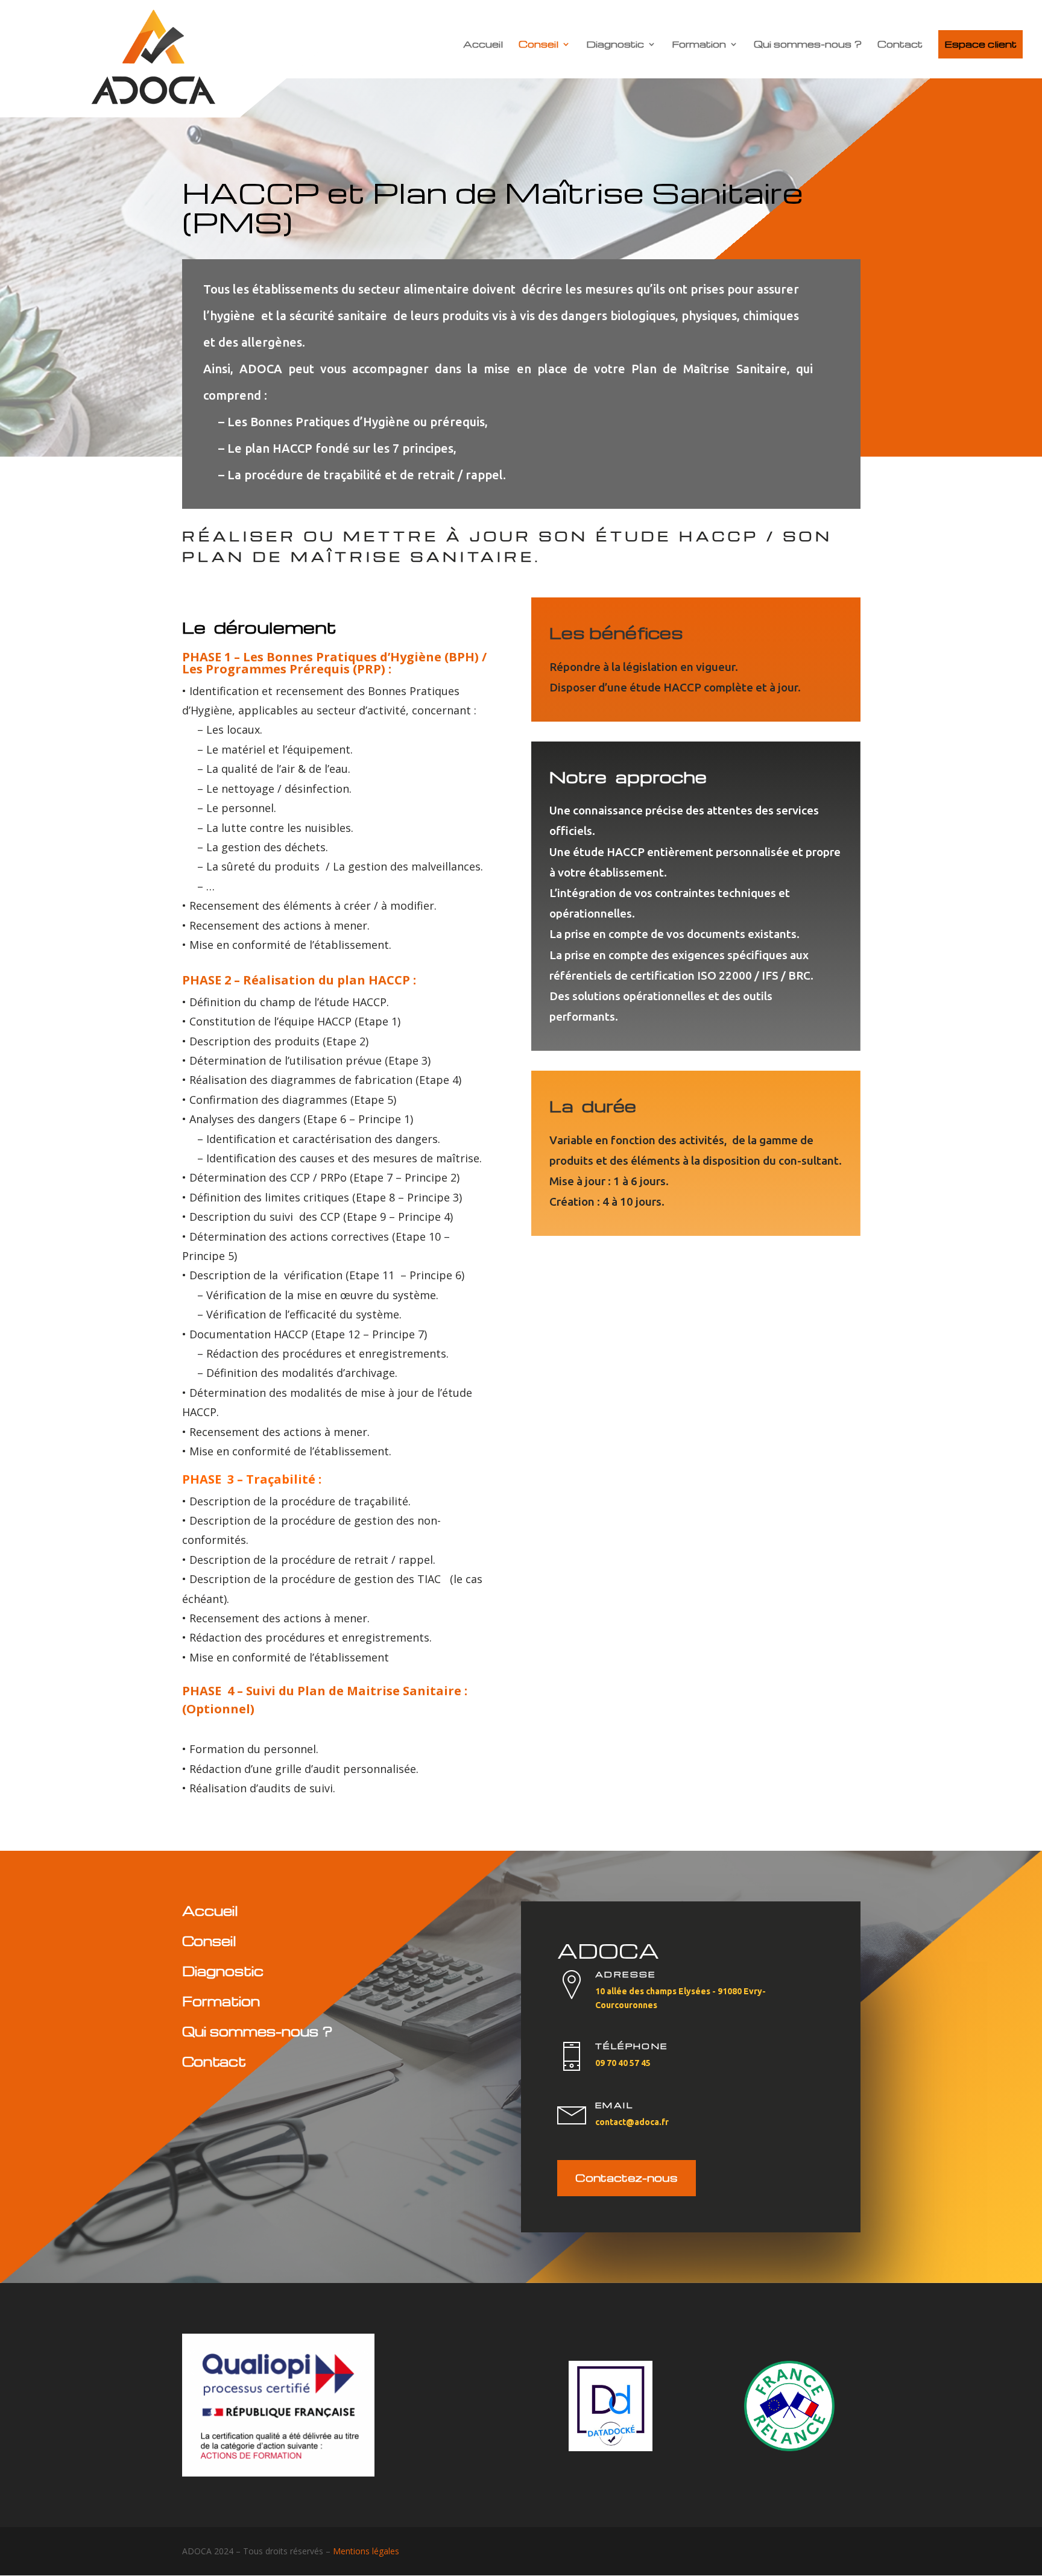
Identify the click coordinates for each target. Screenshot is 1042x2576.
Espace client (980, 44)
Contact (900, 45)
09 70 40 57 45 (623, 2063)
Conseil (538, 45)
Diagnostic (615, 45)
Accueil (483, 45)
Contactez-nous (627, 2177)
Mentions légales (366, 2551)
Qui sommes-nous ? (808, 45)
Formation (699, 45)
